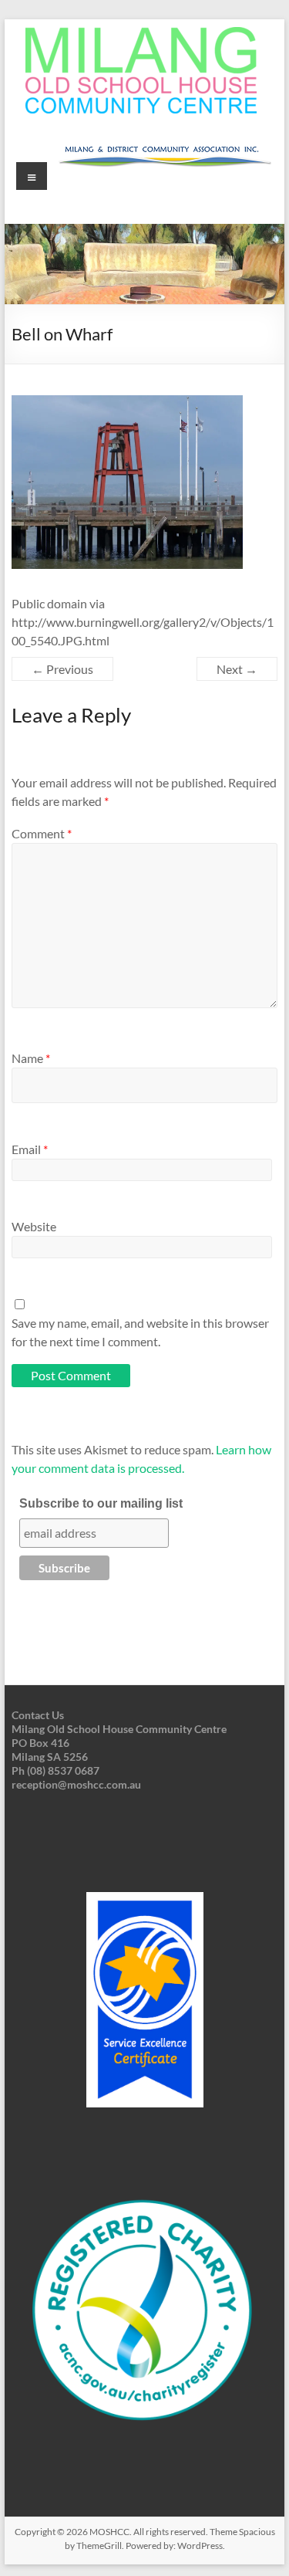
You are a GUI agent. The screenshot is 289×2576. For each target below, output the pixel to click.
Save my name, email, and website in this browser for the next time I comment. (140, 1332)
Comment (42, 833)
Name (31, 1058)
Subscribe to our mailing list (101, 1503)
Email (30, 1149)
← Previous (62, 669)
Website (34, 1226)
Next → (237, 669)
